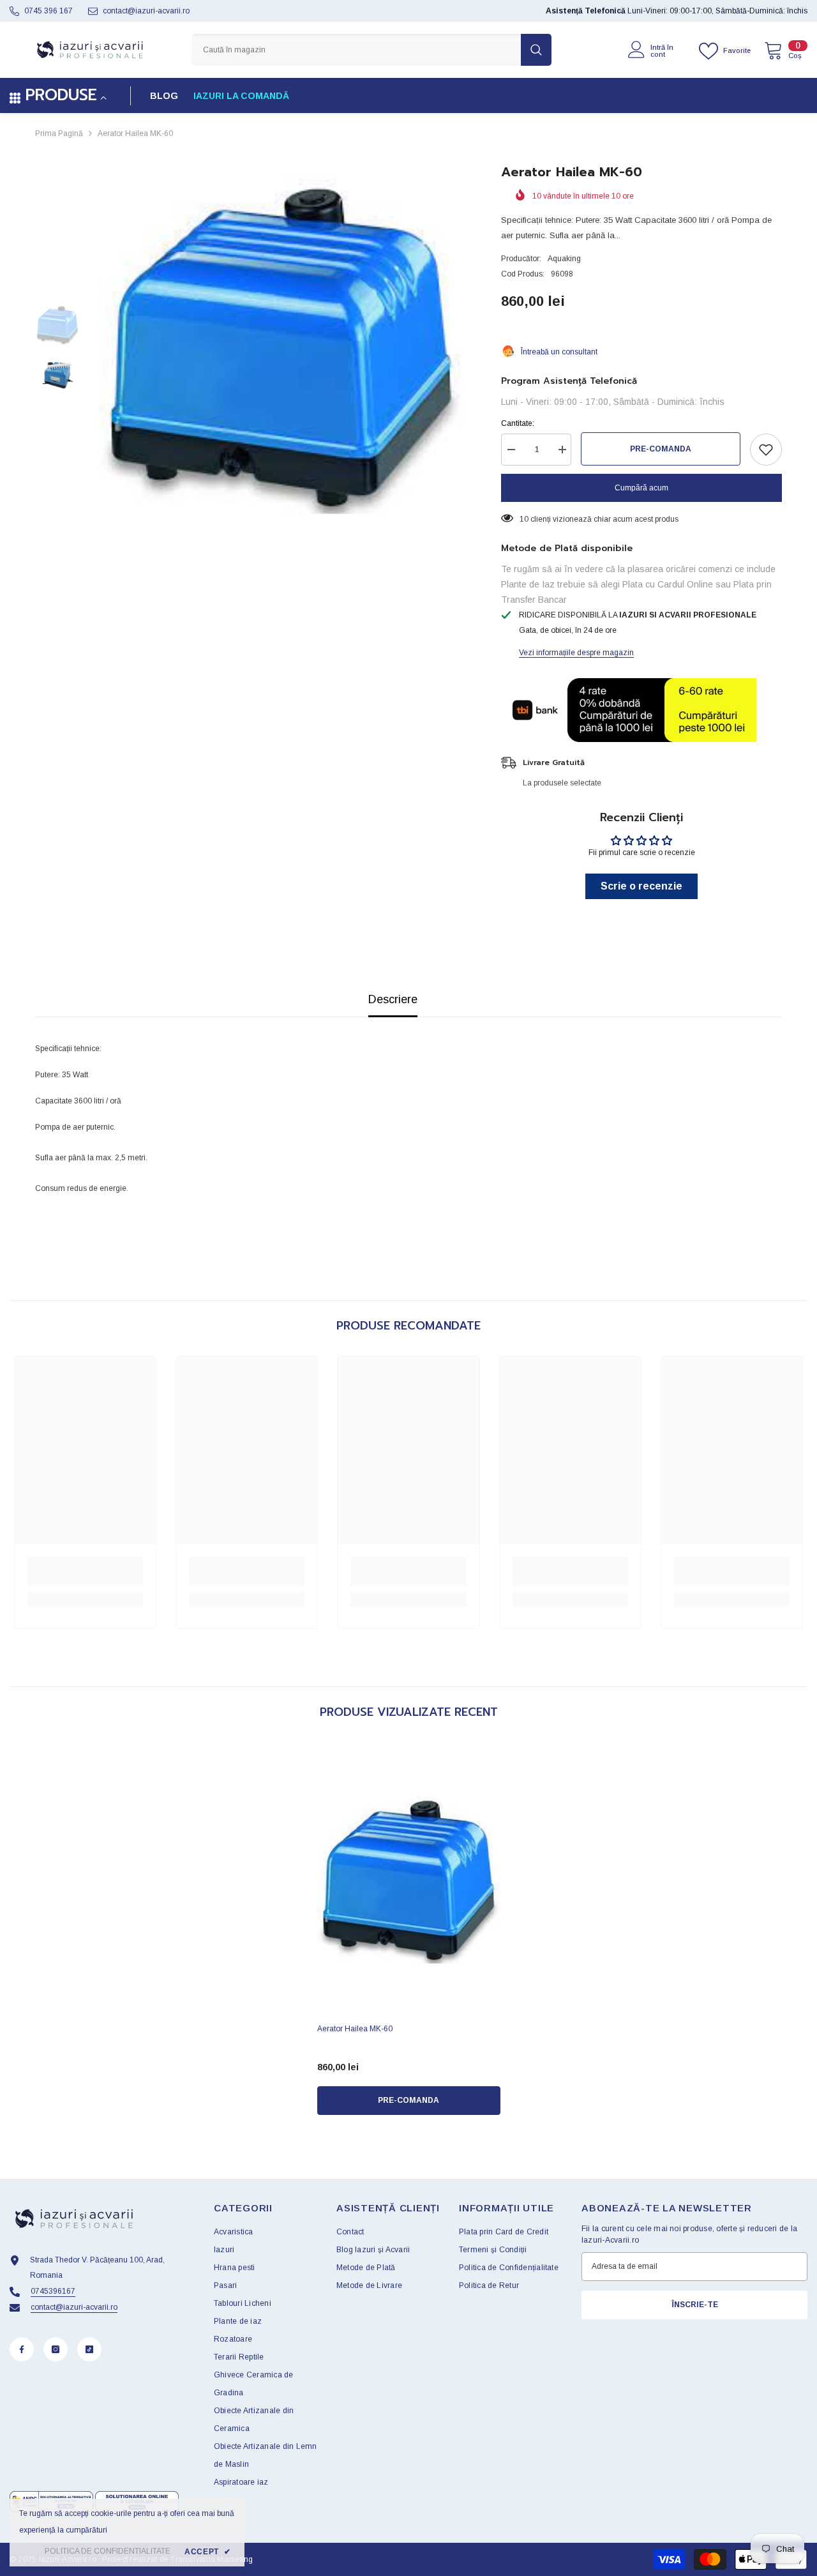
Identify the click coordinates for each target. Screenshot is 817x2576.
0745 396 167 (49, 11)
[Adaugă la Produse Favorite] (766, 450)
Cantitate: (518, 423)
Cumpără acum (641, 488)
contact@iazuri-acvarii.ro (146, 11)
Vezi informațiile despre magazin (576, 653)
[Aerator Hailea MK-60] (409, 1880)
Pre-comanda (661, 449)
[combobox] (356, 50)
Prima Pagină (59, 133)
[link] (85, 1571)
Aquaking (564, 259)
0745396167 (53, 2291)
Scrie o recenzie (641, 886)
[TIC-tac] (89, 2349)
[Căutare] (371, 50)
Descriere (393, 999)
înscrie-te (695, 2305)
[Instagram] (56, 2349)
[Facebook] (22, 2349)
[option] (281, 346)
